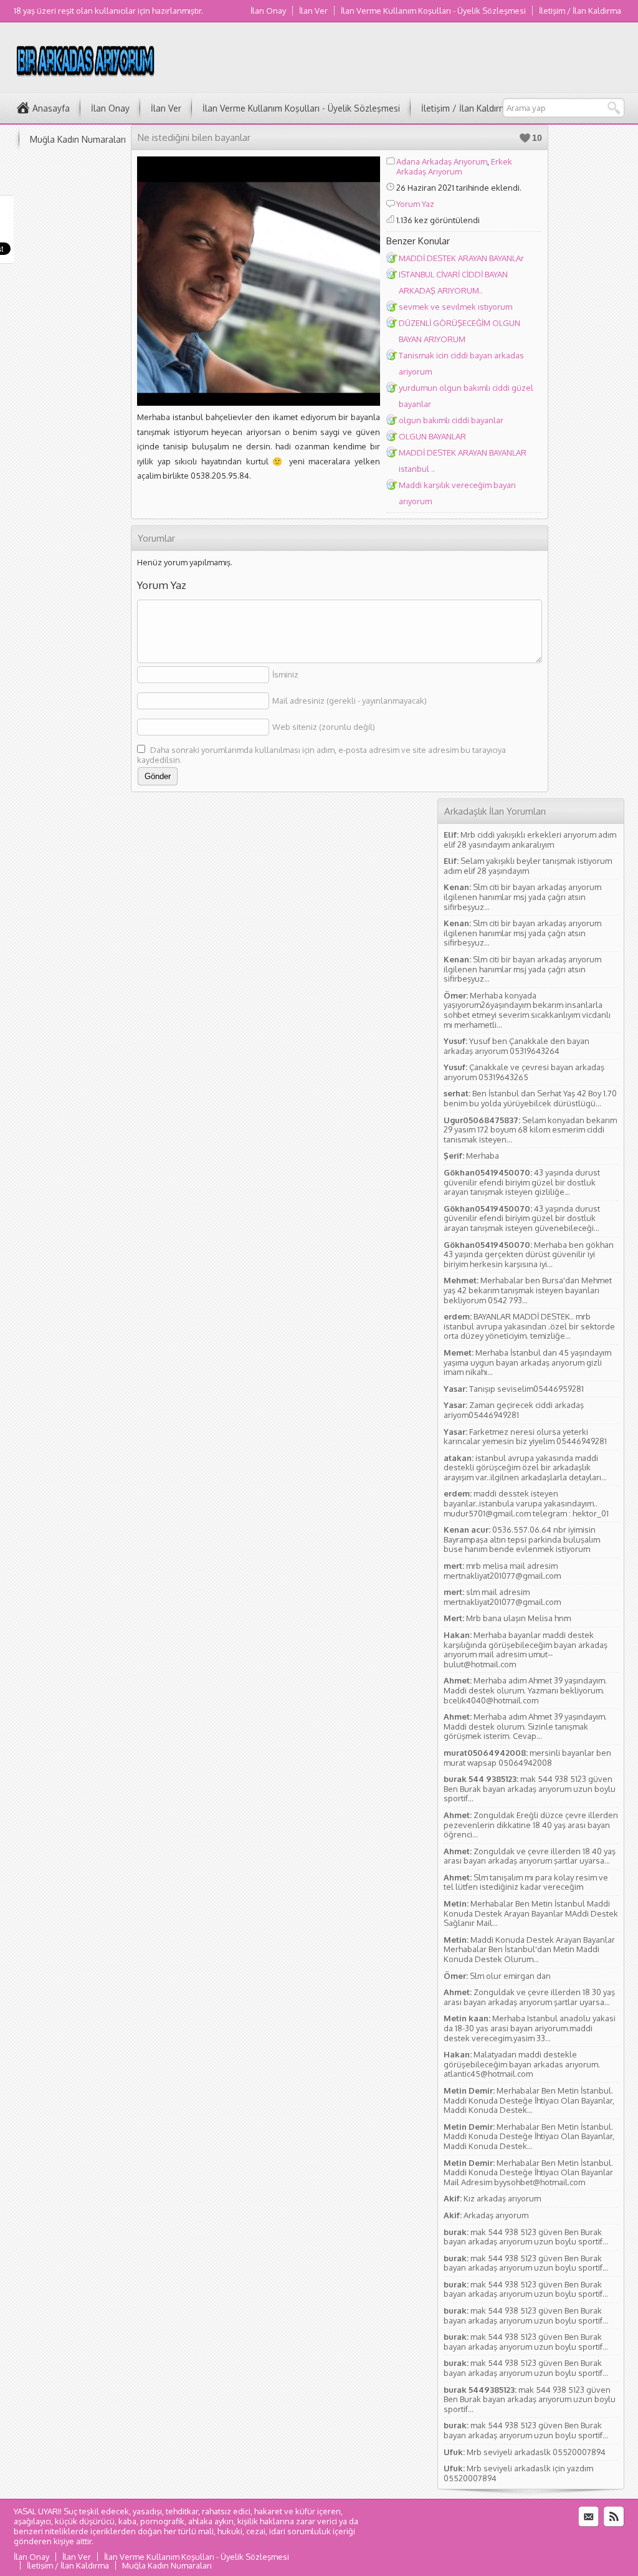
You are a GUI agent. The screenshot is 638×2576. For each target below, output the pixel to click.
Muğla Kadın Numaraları (78, 139)
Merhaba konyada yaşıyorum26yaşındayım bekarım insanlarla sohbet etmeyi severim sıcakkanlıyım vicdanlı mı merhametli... (527, 1010)
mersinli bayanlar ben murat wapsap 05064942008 (527, 1758)
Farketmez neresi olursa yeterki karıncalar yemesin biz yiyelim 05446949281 (525, 1437)
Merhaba (483, 1156)
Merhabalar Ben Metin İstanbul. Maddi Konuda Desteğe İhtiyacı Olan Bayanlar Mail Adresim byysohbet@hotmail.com (528, 2172)
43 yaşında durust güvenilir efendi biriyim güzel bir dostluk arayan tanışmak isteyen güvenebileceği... (522, 1218)
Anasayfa (51, 108)
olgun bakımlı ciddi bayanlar (451, 420)
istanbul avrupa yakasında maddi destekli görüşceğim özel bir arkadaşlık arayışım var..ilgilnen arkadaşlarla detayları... (525, 1468)
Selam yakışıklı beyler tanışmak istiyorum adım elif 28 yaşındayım (528, 866)
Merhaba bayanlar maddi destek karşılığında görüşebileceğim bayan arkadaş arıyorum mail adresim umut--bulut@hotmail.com (526, 1650)
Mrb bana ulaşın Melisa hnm (518, 1618)
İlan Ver (313, 11)
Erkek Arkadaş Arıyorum (454, 166)
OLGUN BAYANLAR (432, 436)
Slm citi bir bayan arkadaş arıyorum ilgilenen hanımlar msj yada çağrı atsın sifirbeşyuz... (522, 897)
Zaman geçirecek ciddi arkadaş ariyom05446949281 (514, 1410)
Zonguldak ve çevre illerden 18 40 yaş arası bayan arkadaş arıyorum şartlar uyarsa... (530, 1856)
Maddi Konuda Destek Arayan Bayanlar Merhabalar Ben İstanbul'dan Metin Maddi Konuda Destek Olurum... (529, 1949)
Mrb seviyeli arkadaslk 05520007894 (536, 2452)
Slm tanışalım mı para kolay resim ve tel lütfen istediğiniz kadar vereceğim (526, 1882)
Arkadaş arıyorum (496, 2215)
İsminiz (285, 674)
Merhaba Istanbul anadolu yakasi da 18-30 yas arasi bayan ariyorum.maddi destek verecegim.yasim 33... (530, 2028)
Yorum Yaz (415, 204)
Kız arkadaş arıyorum (502, 2198)
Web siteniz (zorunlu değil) (324, 727)
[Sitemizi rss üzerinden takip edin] (614, 2517)
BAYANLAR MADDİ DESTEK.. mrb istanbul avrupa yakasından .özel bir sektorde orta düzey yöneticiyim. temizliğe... (529, 1326)
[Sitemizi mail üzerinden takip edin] (589, 2517)
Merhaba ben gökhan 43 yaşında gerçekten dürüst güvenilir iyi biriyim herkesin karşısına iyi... (529, 1254)
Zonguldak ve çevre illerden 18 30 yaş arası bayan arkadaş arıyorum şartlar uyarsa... (529, 1997)
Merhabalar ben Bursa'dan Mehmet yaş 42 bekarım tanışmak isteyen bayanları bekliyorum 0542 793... (528, 1290)
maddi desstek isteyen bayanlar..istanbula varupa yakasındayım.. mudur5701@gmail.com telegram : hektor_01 (526, 1503)
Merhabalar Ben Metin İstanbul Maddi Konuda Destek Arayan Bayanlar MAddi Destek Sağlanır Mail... (531, 1913)
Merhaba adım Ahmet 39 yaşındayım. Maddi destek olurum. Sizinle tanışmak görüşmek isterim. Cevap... (525, 1726)
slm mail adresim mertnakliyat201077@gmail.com (502, 1597)
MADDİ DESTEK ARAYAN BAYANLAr (461, 258)
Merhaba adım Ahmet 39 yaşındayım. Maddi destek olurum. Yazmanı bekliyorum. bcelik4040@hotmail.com (525, 1690)
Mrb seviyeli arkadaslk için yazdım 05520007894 (518, 2473)
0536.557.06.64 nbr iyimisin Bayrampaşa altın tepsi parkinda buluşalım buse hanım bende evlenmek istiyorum (522, 1539)
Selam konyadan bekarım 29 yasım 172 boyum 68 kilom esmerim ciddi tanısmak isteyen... (530, 1130)
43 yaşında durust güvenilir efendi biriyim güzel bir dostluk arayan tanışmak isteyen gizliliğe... (522, 1182)
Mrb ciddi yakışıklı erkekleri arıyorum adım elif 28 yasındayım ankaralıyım (530, 840)
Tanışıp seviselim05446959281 (526, 1389)
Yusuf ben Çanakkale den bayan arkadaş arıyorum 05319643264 (517, 1046)
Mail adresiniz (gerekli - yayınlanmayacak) (350, 701)
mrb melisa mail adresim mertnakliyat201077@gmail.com (502, 1571)
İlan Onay (268, 11)
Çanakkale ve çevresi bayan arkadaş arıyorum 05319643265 (524, 1072)
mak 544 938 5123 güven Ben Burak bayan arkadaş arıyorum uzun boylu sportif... (530, 1788)
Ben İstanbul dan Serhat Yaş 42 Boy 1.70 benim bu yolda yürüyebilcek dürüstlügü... (530, 1098)
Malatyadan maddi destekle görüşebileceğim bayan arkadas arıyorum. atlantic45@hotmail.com (522, 2064)
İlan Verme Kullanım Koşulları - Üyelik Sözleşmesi (433, 11)
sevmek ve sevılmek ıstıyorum (455, 307)
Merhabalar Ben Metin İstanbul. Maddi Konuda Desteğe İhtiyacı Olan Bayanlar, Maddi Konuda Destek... (529, 2100)
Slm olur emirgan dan (510, 1976)
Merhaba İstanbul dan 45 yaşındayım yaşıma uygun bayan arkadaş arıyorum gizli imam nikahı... (527, 1362)
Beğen (525, 138)
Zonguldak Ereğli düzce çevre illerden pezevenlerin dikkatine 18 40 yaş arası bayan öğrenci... (531, 1825)
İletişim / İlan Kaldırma (580, 11)
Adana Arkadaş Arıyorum (442, 161)
